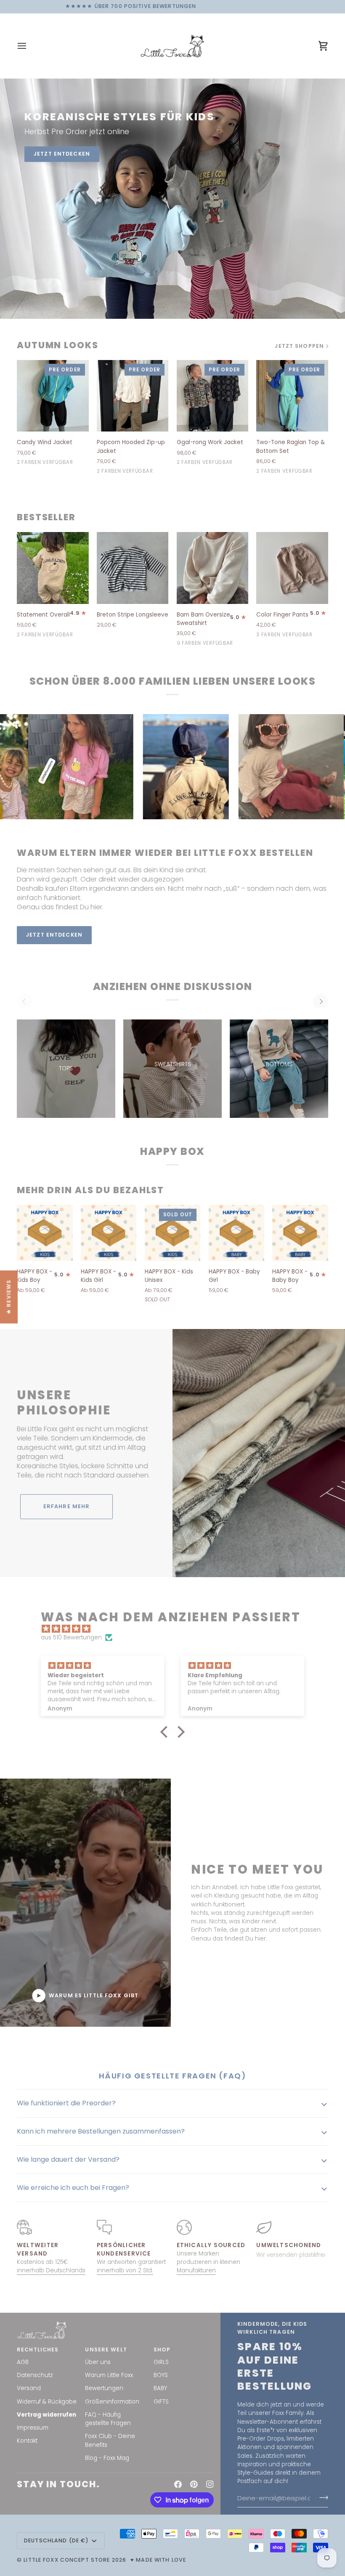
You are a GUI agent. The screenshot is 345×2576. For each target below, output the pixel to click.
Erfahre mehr (67, 1506)
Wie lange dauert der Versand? (68, 2159)
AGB (23, 2362)
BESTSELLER (46, 517)
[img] (177, 1629)
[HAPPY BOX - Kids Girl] (109, 1233)
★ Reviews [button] (9, 1297)
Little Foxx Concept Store (67, 2560)
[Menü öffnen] (29, 46)
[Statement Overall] (53, 568)
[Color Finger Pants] (292, 568)
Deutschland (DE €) (56, 2540)
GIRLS (161, 2362)
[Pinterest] (194, 2484)
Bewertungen (104, 2388)
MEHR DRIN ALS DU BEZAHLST (90, 1190)
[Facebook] (178, 2484)
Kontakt (27, 2441)
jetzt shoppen (299, 346)
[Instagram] (210, 2484)
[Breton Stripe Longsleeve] (133, 568)
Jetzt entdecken (54, 935)
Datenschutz (35, 2375)
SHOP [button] (162, 2350)
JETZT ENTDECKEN (62, 154)
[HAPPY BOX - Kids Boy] (45, 1233)
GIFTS (161, 2402)
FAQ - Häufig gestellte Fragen (108, 2419)
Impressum (33, 2428)
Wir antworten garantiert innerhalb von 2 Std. (131, 2266)
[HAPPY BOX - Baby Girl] (237, 1233)
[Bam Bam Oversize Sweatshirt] (213, 568)
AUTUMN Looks (58, 345)
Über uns (98, 2362)
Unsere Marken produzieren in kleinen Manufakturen (208, 2262)
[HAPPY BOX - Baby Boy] (300, 1233)
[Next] (321, 1001)
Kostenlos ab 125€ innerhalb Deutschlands (51, 2266)
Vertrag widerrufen (46, 2415)
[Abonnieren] (321, 2498)
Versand (29, 2388)
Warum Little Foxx (109, 2375)
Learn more (136, 935)
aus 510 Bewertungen (71, 1637)
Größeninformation (112, 2402)
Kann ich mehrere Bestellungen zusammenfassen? (101, 2131)
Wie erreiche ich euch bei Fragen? (73, 2188)
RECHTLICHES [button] (38, 2350)
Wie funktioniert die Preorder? (66, 2103)
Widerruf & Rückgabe (47, 2402)
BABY (160, 2388)
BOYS (161, 2375)
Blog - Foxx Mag (107, 2458)
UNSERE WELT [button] (106, 2350)
